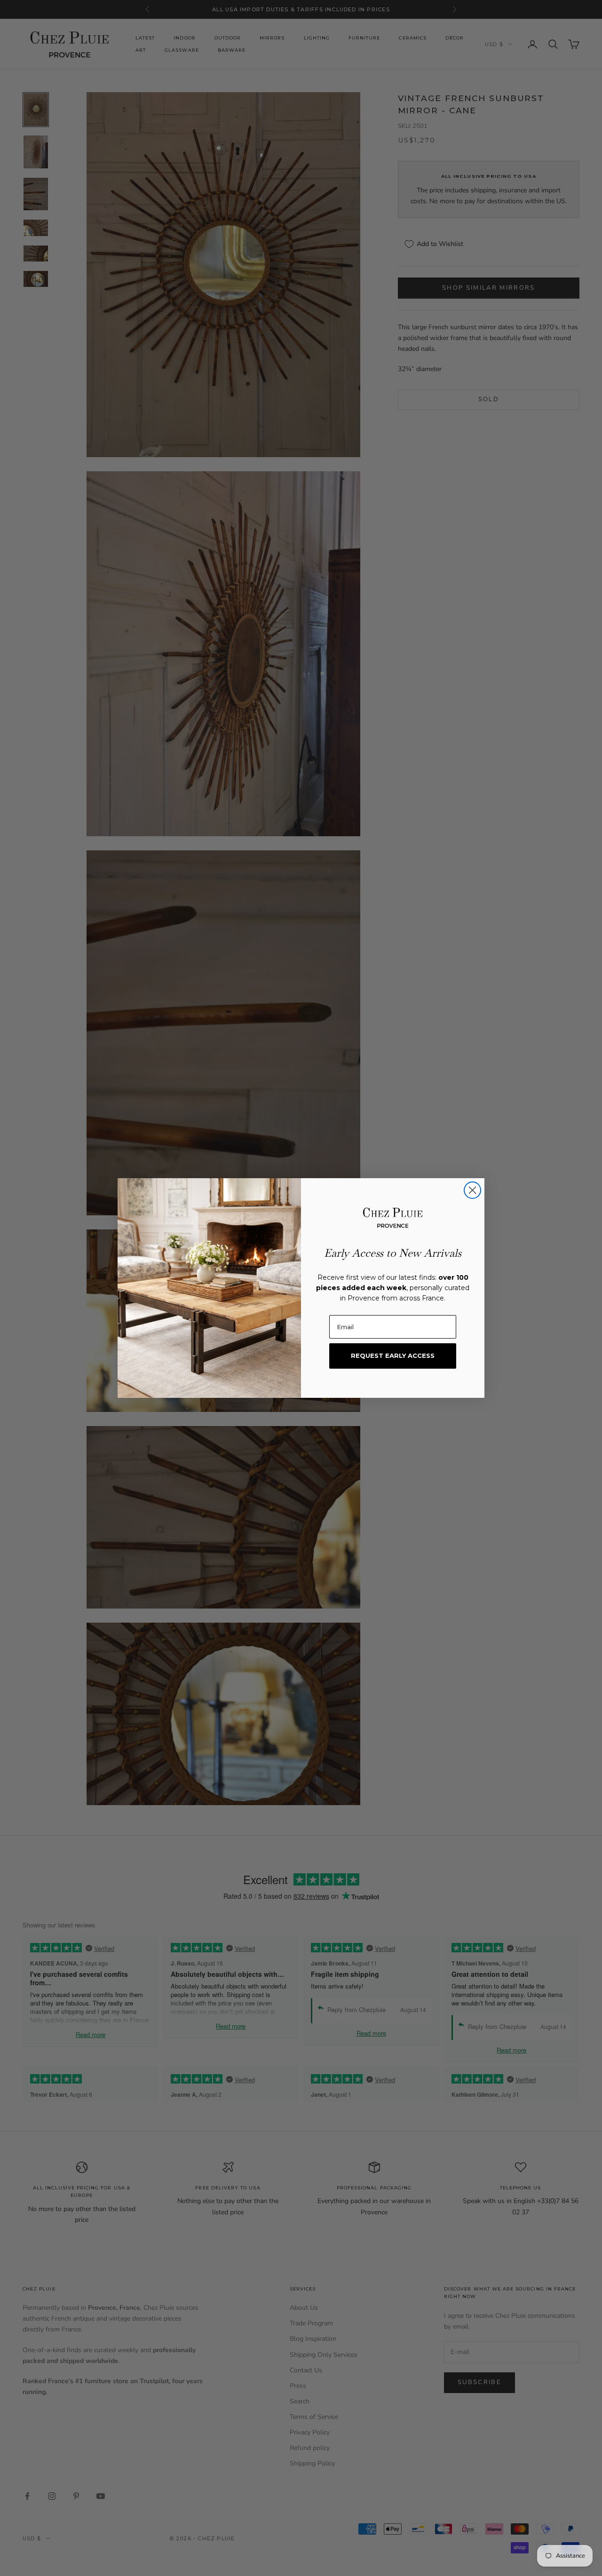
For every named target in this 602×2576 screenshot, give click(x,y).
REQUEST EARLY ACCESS (393, 1355)
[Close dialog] (472, 1190)
